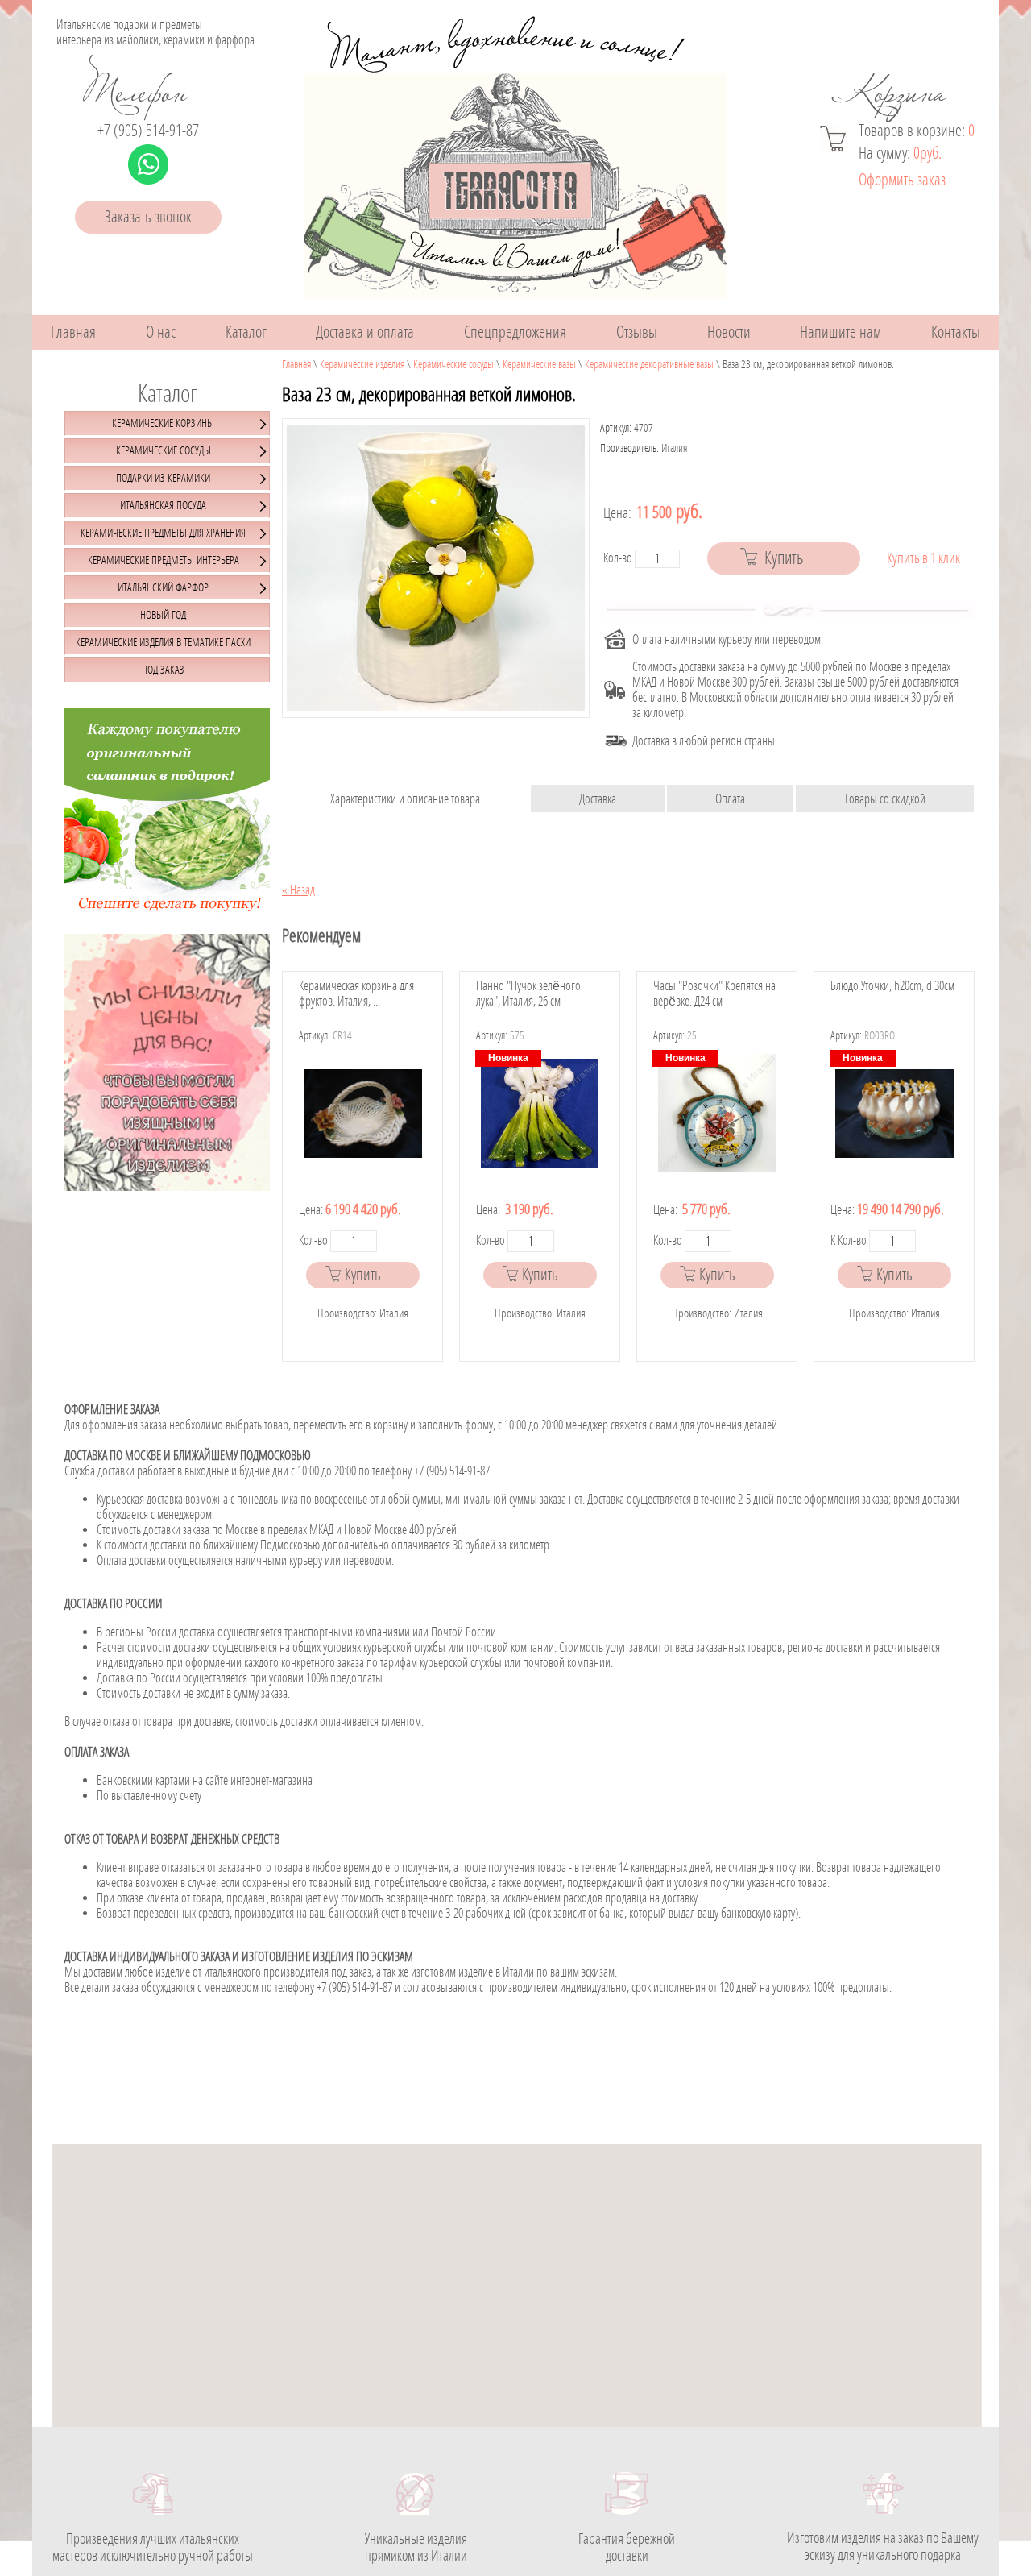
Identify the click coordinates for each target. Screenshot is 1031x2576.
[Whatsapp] (148, 164)
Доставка (598, 799)
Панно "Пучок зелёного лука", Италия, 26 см (528, 993)
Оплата (730, 799)
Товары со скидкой (885, 799)
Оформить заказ (902, 180)
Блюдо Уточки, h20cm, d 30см (892, 986)
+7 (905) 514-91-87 (148, 131)
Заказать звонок (148, 217)
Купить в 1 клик (923, 559)
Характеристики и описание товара (405, 799)
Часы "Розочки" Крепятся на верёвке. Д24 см (714, 993)
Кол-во (618, 558)
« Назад (298, 890)
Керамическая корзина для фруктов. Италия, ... (356, 993)
